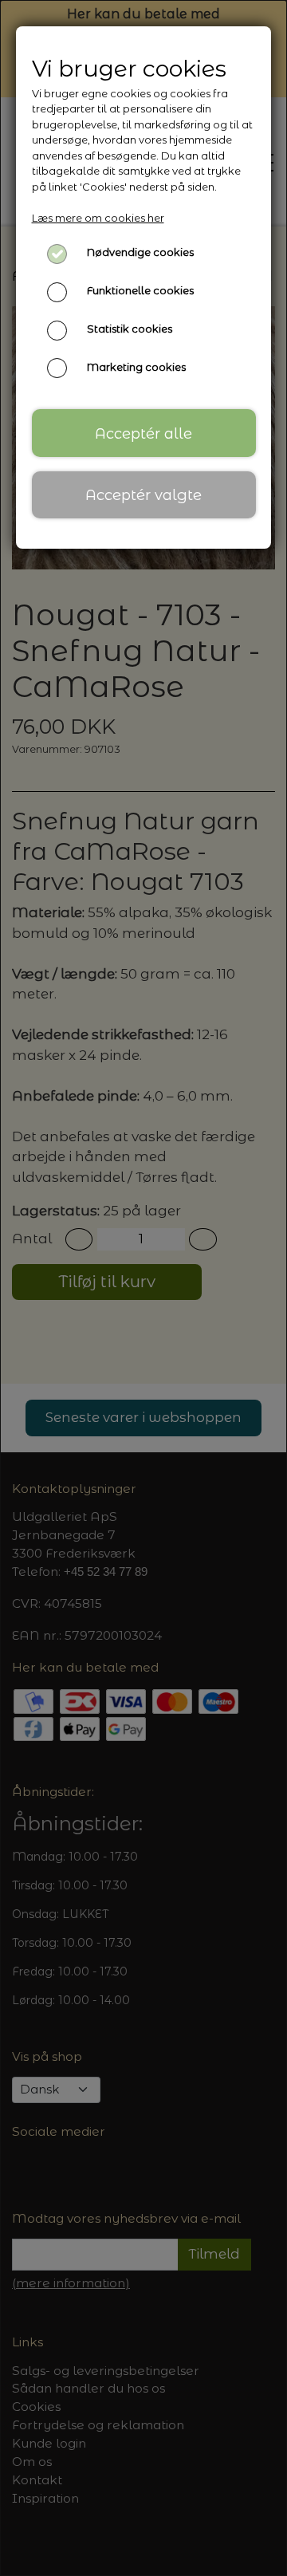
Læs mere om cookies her (98, 218)
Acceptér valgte (143, 495)
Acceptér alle (143, 433)
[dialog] (143, 1288)
